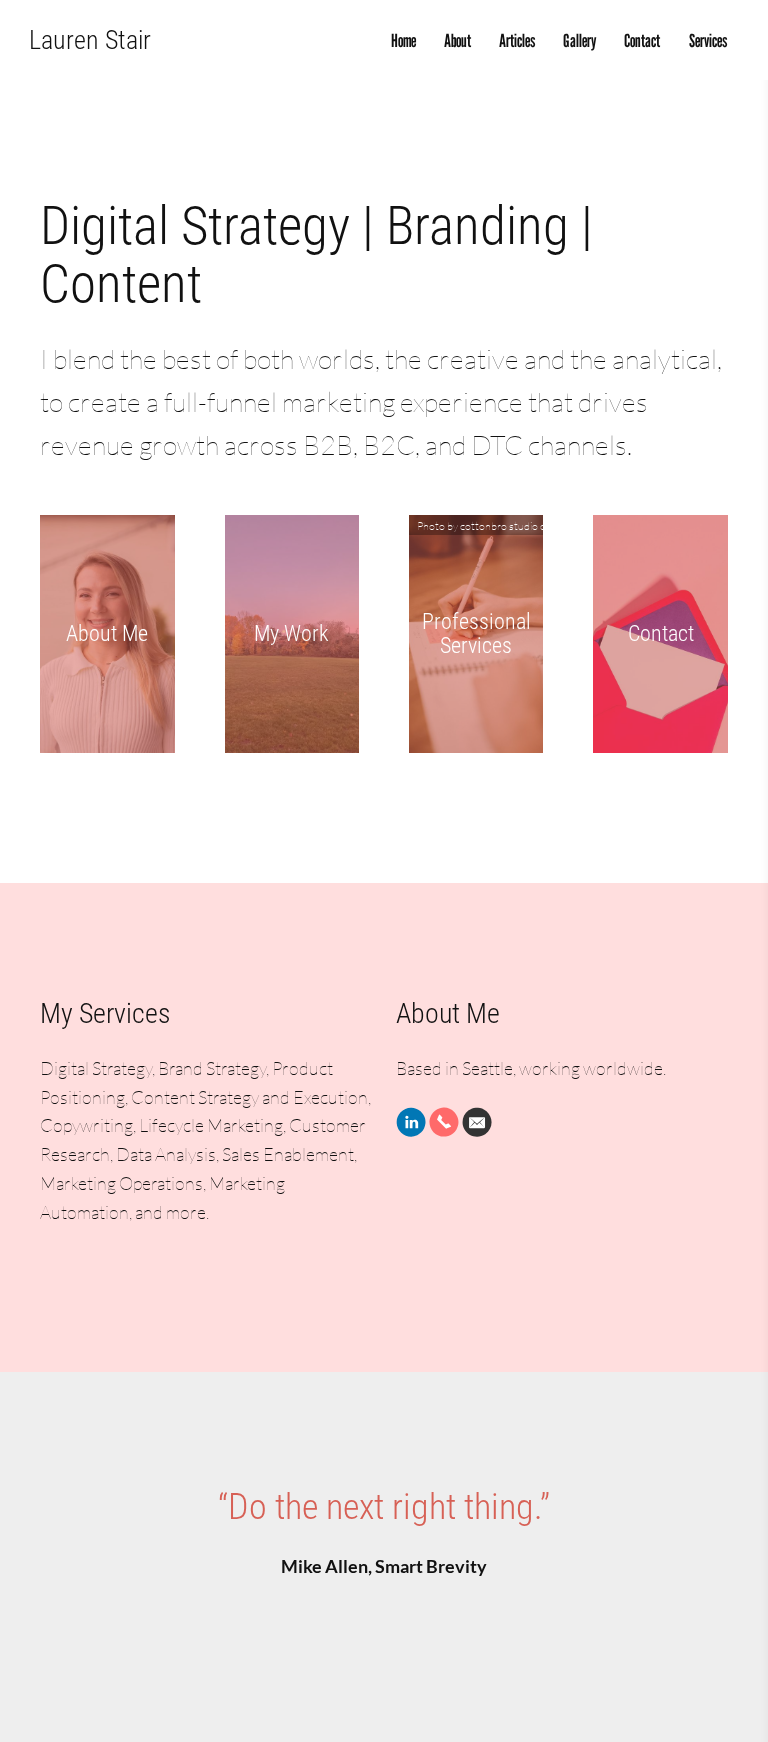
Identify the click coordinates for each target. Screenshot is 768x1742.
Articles (517, 40)
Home (403, 40)
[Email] (477, 1122)
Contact (642, 40)
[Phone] (444, 1122)
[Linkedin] (411, 1122)
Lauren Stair (90, 40)
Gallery (579, 40)
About (457, 40)
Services (708, 40)
